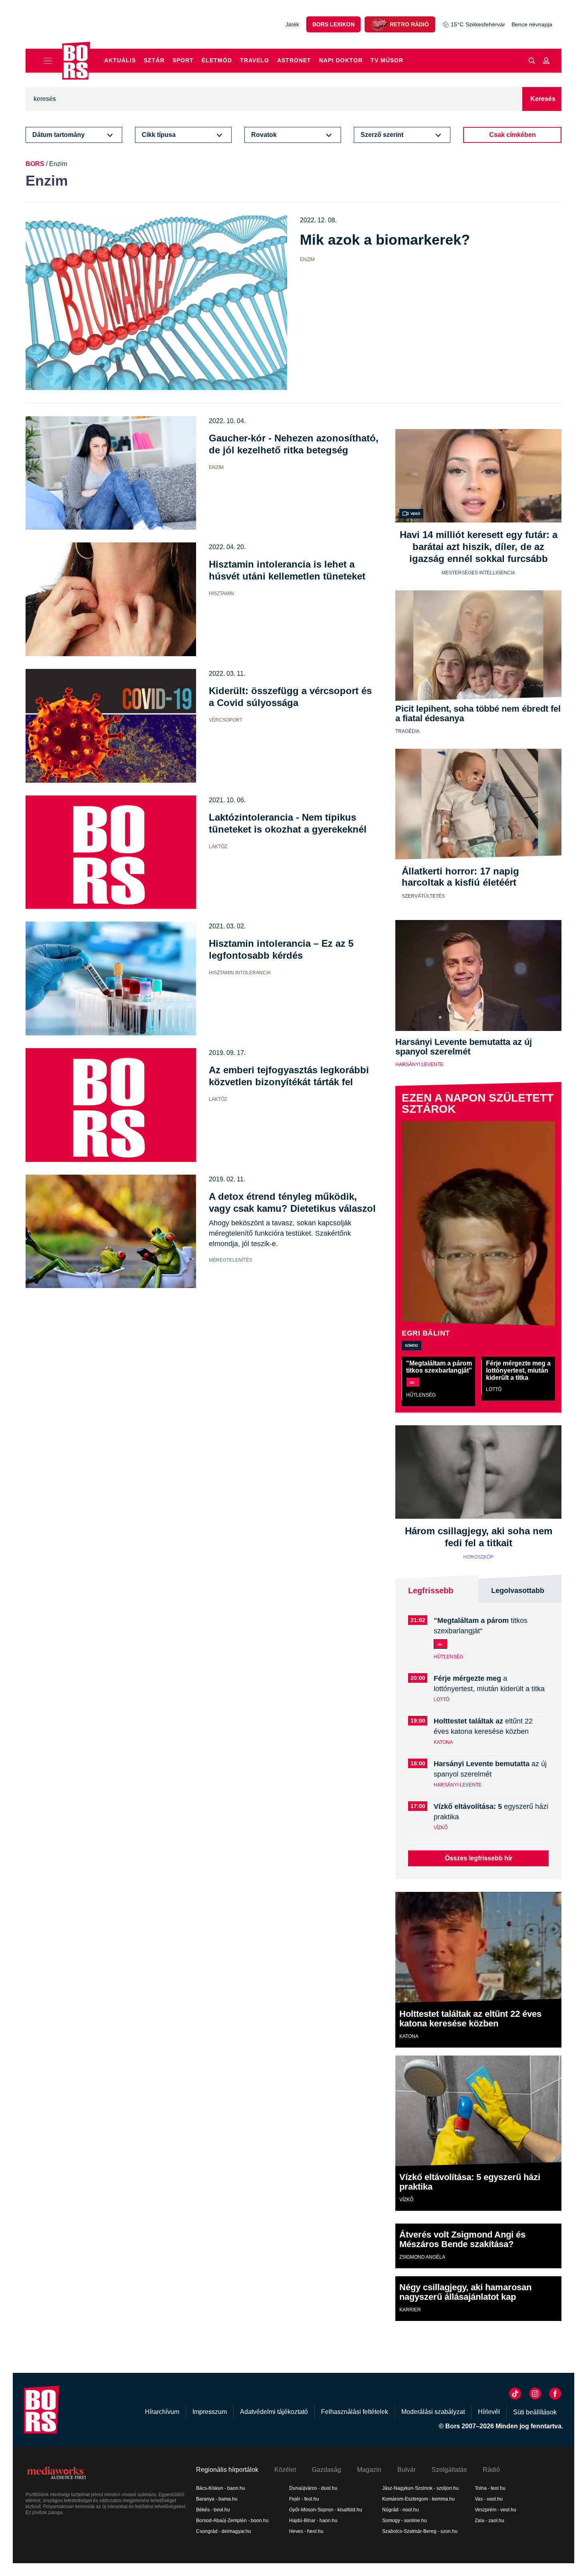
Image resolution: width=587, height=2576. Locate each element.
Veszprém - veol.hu (496, 2510)
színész (411, 1345)
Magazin (369, 2470)
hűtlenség (421, 1395)
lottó (494, 1389)
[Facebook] (555, 2394)
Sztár (154, 60)
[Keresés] (532, 61)
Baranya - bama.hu (217, 2499)
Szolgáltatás (449, 2470)
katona (443, 1742)
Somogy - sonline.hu (405, 2521)
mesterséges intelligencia (478, 573)
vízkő (441, 1828)
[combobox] (67, 135)
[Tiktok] (515, 2394)
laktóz (218, 847)
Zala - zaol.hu (490, 2521)
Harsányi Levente (419, 1064)
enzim (307, 259)
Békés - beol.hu (213, 2510)
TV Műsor (387, 60)
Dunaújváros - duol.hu (313, 2488)
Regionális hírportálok (227, 2470)
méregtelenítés (231, 1260)
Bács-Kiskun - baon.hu (221, 2488)
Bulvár (407, 2470)
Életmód (217, 60)
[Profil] (546, 61)
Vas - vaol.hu (489, 2499)
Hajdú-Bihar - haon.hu (313, 2521)
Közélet (285, 2470)
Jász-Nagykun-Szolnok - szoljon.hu (420, 2488)
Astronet (294, 60)
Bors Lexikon (333, 24)
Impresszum (210, 2412)
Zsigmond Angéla (422, 2257)
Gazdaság (326, 2470)
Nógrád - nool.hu (401, 2510)
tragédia (408, 731)
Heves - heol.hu (306, 2531)
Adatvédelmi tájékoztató (274, 2412)
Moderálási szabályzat (433, 2412)
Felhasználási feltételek (355, 2412)
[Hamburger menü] (44, 61)
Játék (292, 24)
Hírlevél (489, 2412)
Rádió (491, 2470)
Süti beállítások (535, 2412)
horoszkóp (478, 1557)
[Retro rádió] (379, 24)
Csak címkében (513, 135)
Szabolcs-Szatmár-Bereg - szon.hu (420, 2531)
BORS (35, 164)
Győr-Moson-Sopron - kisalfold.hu (326, 2510)
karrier (410, 2310)
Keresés (543, 99)
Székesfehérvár (478, 24)
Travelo (255, 60)
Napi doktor (341, 60)
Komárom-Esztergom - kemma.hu (418, 2499)
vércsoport (226, 720)
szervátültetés (423, 896)
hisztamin (221, 594)
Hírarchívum (162, 2412)
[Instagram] (535, 2394)
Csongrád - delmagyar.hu (224, 2531)
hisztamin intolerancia (240, 973)
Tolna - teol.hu (490, 2488)
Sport (183, 60)
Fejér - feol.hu (304, 2499)
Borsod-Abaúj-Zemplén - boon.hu (232, 2521)
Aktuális (120, 60)
